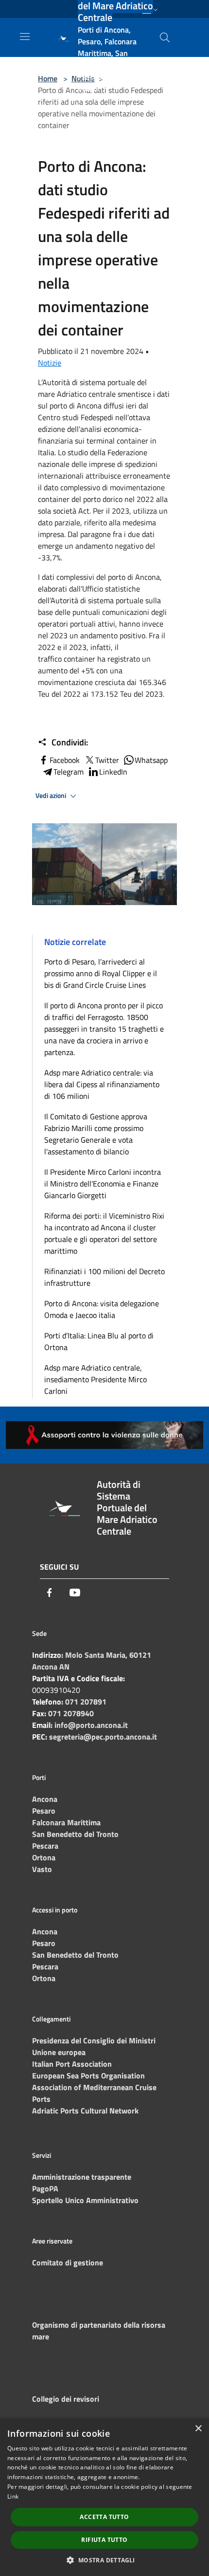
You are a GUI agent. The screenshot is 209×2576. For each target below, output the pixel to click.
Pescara (45, 1846)
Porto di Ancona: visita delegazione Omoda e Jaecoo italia (102, 1309)
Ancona (45, 1799)
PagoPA (45, 2188)
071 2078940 (71, 1713)
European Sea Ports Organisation (88, 2076)
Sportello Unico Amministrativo (85, 2200)
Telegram (69, 772)
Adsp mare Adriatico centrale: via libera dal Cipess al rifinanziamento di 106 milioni (102, 1084)
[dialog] (104, 2497)
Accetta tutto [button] (104, 2517)
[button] (104, 2560)
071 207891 (86, 1702)
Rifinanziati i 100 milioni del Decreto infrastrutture (104, 1277)
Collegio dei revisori (66, 2399)
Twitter (107, 760)
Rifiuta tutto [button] (104, 2540)
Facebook (65, 760)
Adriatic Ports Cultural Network (85, 2111)
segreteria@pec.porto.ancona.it (103, 1737)
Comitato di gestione (68, 2262)
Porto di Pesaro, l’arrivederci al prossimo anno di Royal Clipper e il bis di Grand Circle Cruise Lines (101, 973)
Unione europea (59, 2052)
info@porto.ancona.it (91, 1725)
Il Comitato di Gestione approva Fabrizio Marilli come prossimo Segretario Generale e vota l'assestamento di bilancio (96, 1134)
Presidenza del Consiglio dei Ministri (94, 2040)
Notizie (50, 363)
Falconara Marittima (66, 1822)
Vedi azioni (52, 796)
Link (13, 2496)
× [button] (198, 2429)
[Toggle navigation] (25, 37)
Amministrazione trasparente (82, 2177)
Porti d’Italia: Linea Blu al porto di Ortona (99, 1341)
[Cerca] (165, 37)
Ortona (44, 1857)
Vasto (42, 1869)
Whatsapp (151, 760)
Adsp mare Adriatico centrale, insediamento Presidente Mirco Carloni (96, 1379)
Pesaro (44, 1811)
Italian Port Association (72, 2064)
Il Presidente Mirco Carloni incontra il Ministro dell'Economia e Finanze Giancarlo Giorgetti (103, 1184)
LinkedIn (113, 772)
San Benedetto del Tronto (75, 1834)
